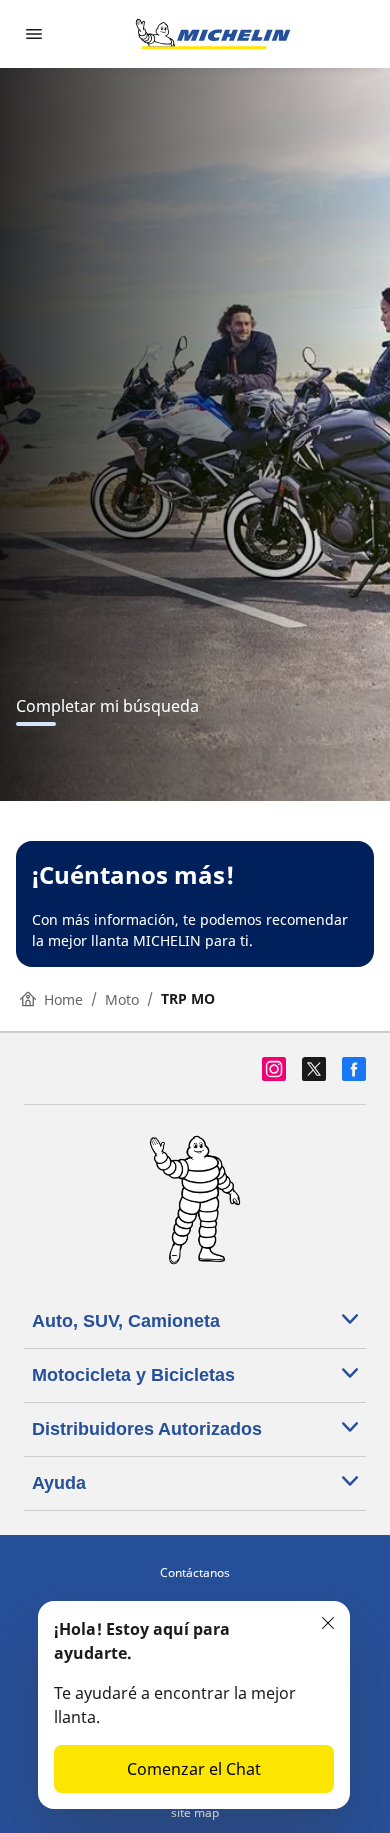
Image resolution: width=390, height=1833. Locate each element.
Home (63, 999)
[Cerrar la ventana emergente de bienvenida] (328, 1623)
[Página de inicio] (213, 34)
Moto (122, 999)
